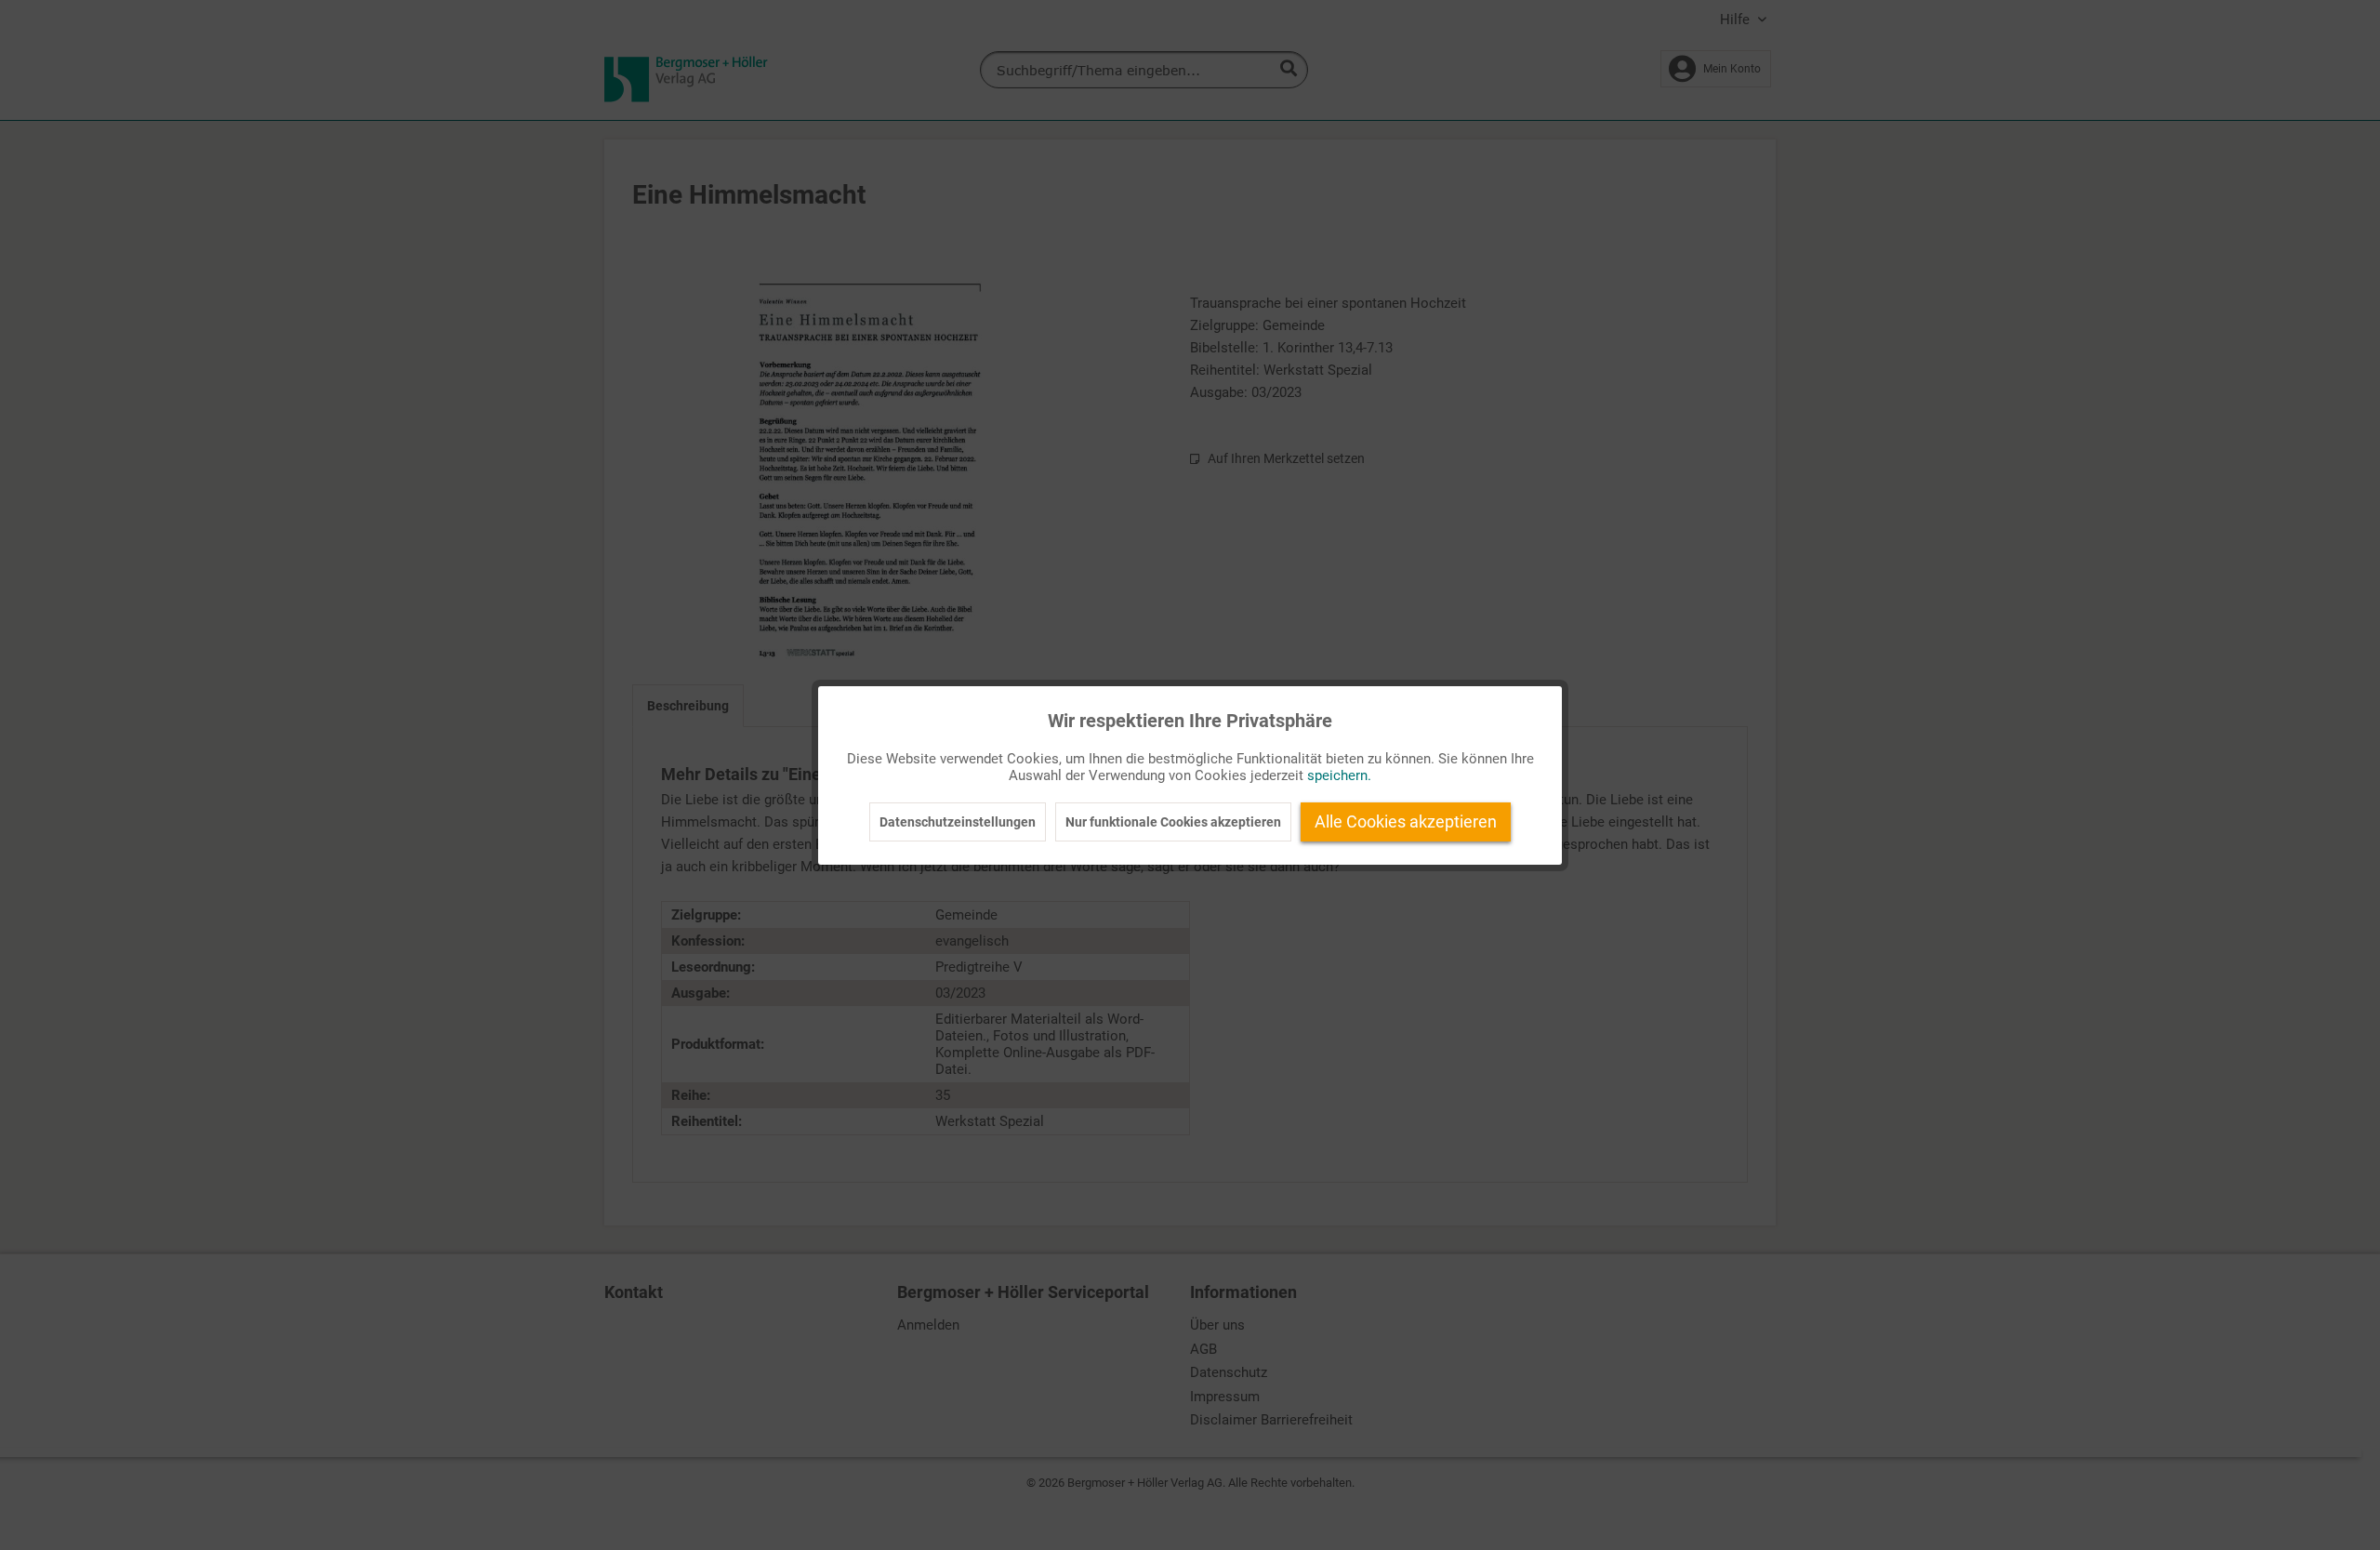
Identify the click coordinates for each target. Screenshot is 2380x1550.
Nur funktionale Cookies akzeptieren (1173, 822)
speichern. (1339, 775)
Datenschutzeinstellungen (958, 822)
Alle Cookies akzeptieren (1406, 821)
